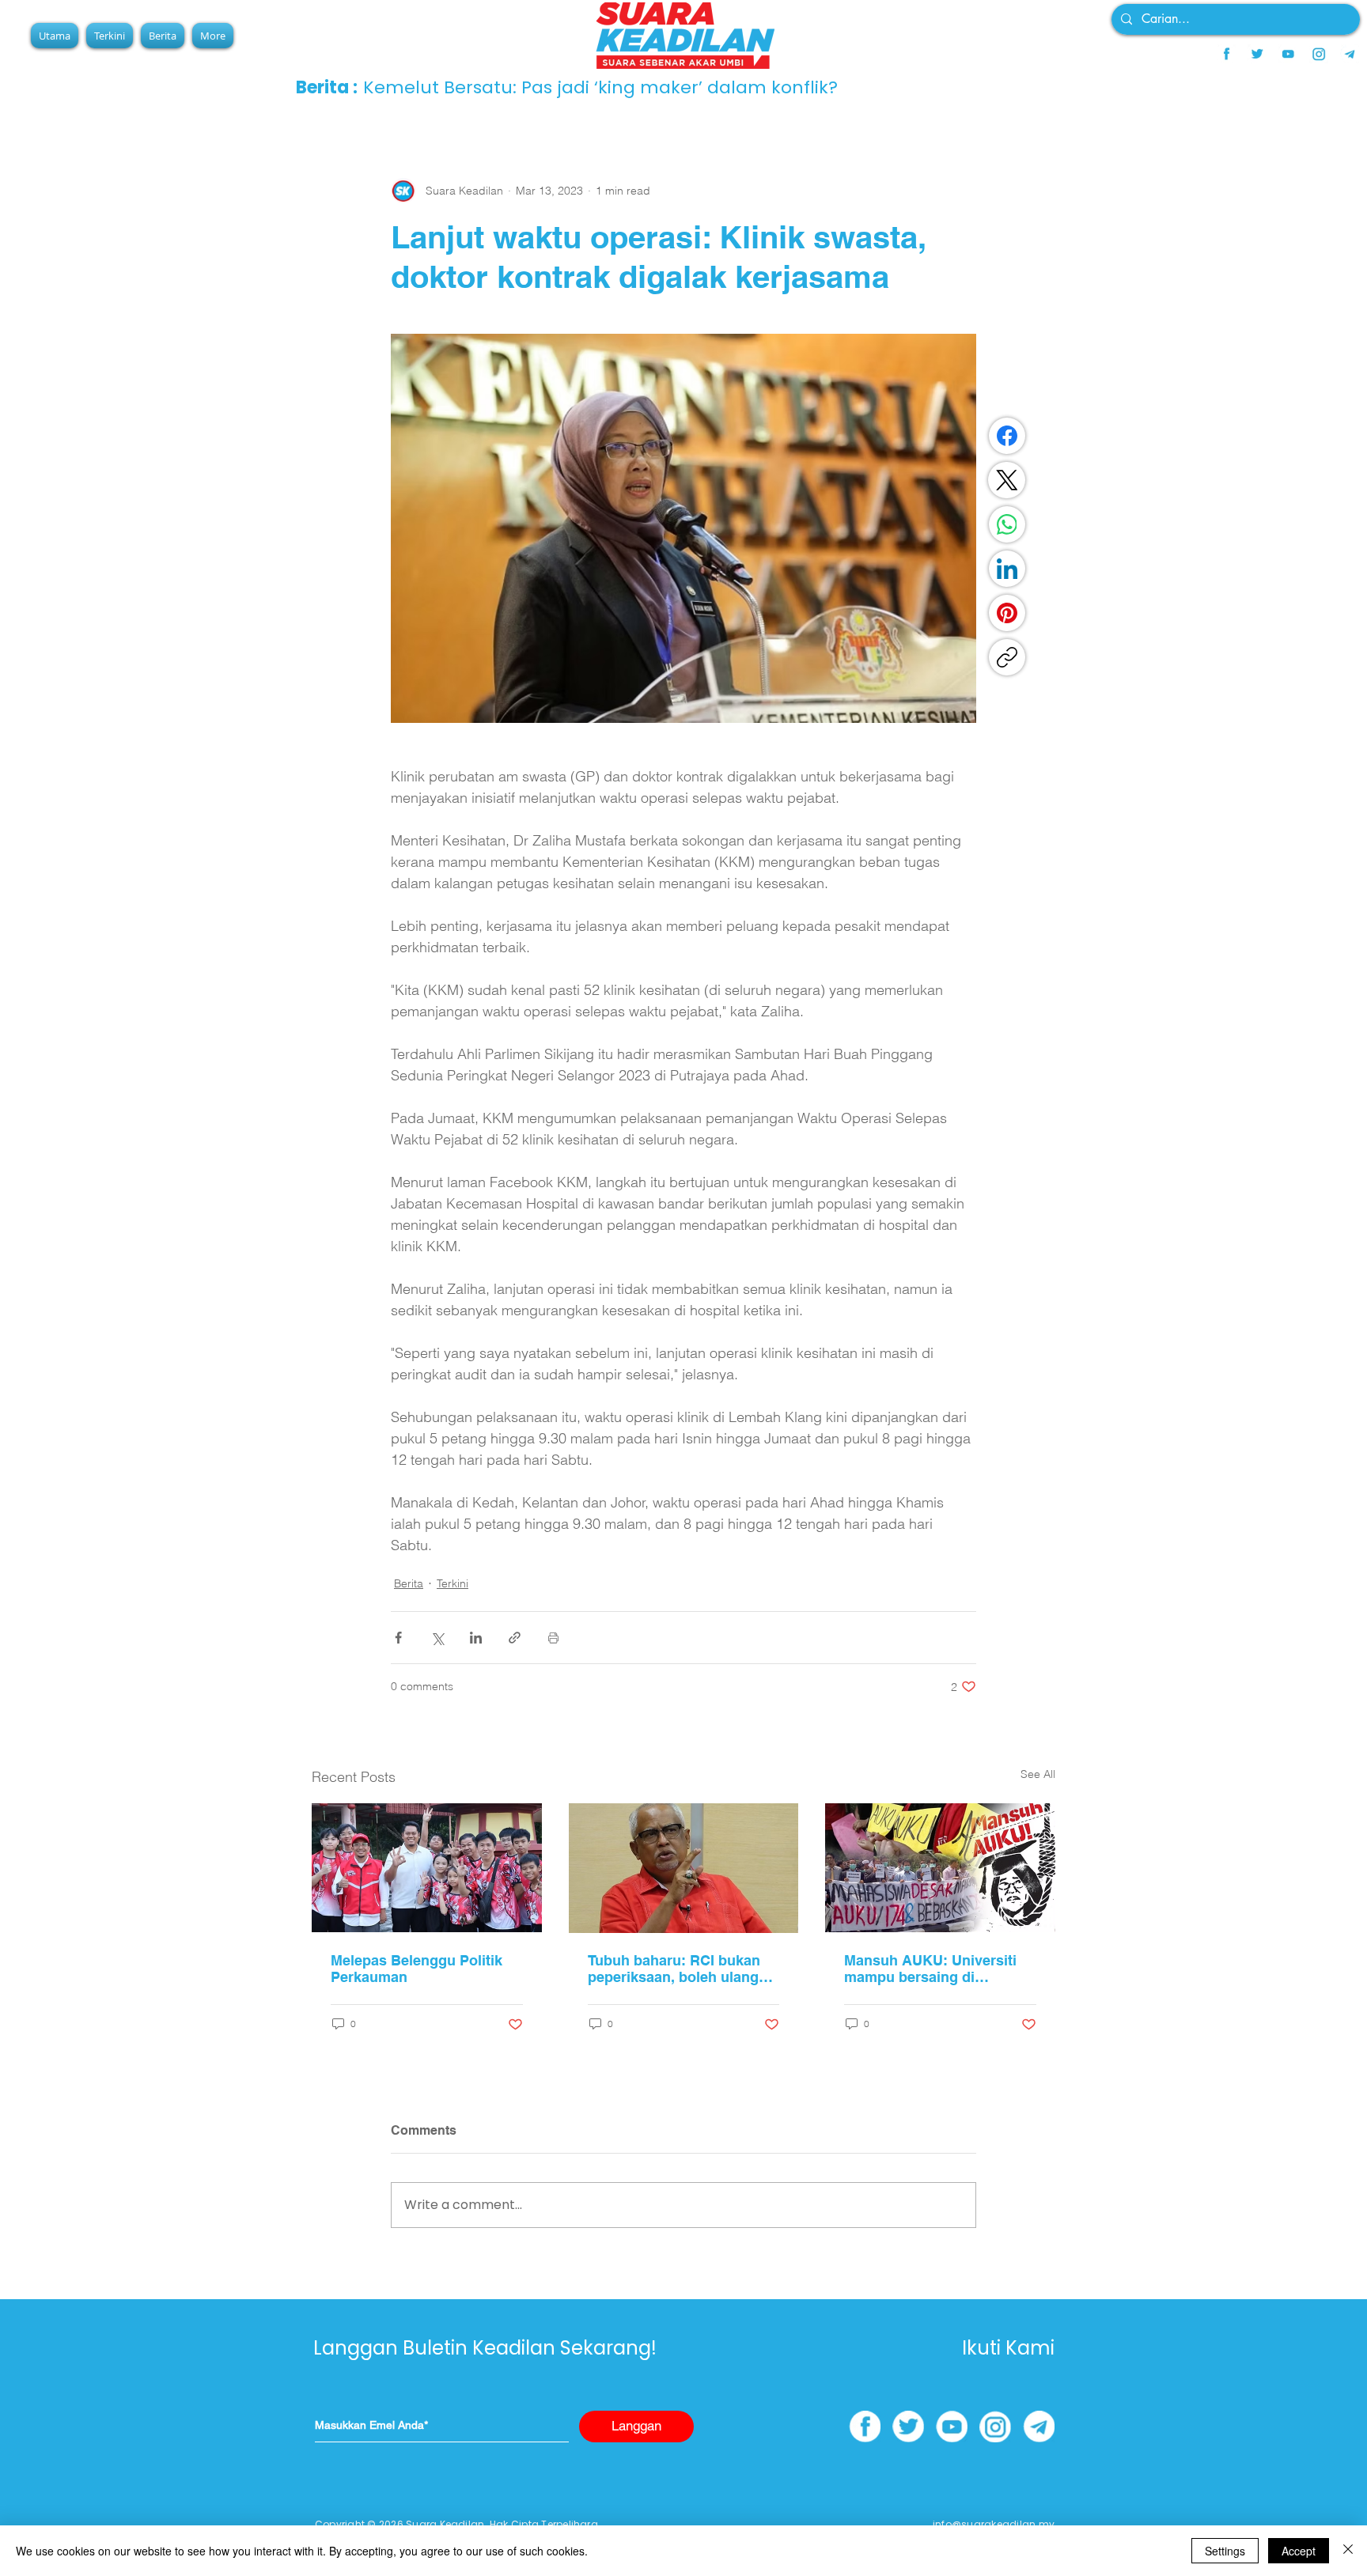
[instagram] (1319, 54)
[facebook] (1226, 54)
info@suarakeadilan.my (994, 2524)
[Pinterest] (1007, 613)
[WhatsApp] (1007, 524)
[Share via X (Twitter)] (437, 1638)
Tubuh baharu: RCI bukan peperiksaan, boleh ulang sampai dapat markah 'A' (674, 1969)
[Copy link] (1007, 657)
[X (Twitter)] (1007, 480)
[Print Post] (553, 1638)
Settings (1225, 2551)
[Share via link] (515, 1638)
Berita (409, 1583)
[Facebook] (1007, 436)
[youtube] (1288, 54)
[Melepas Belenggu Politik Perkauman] (427, 1868)
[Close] (1348, 2551)
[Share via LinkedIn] (476, 1638)
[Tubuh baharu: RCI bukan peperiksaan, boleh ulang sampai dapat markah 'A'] (684, 1868)
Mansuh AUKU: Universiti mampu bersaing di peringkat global (930, 1969)
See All (1038, 1774)
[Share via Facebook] (398, 1638)
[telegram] (1350, 54)
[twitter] (1257, 54)
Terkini (453, 1583)
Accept (1299, 2551)
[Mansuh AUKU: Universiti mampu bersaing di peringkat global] (940, 1868)
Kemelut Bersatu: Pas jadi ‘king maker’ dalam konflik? (600, 87)
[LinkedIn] (1007, 569)
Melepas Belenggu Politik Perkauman (417, 1969)
